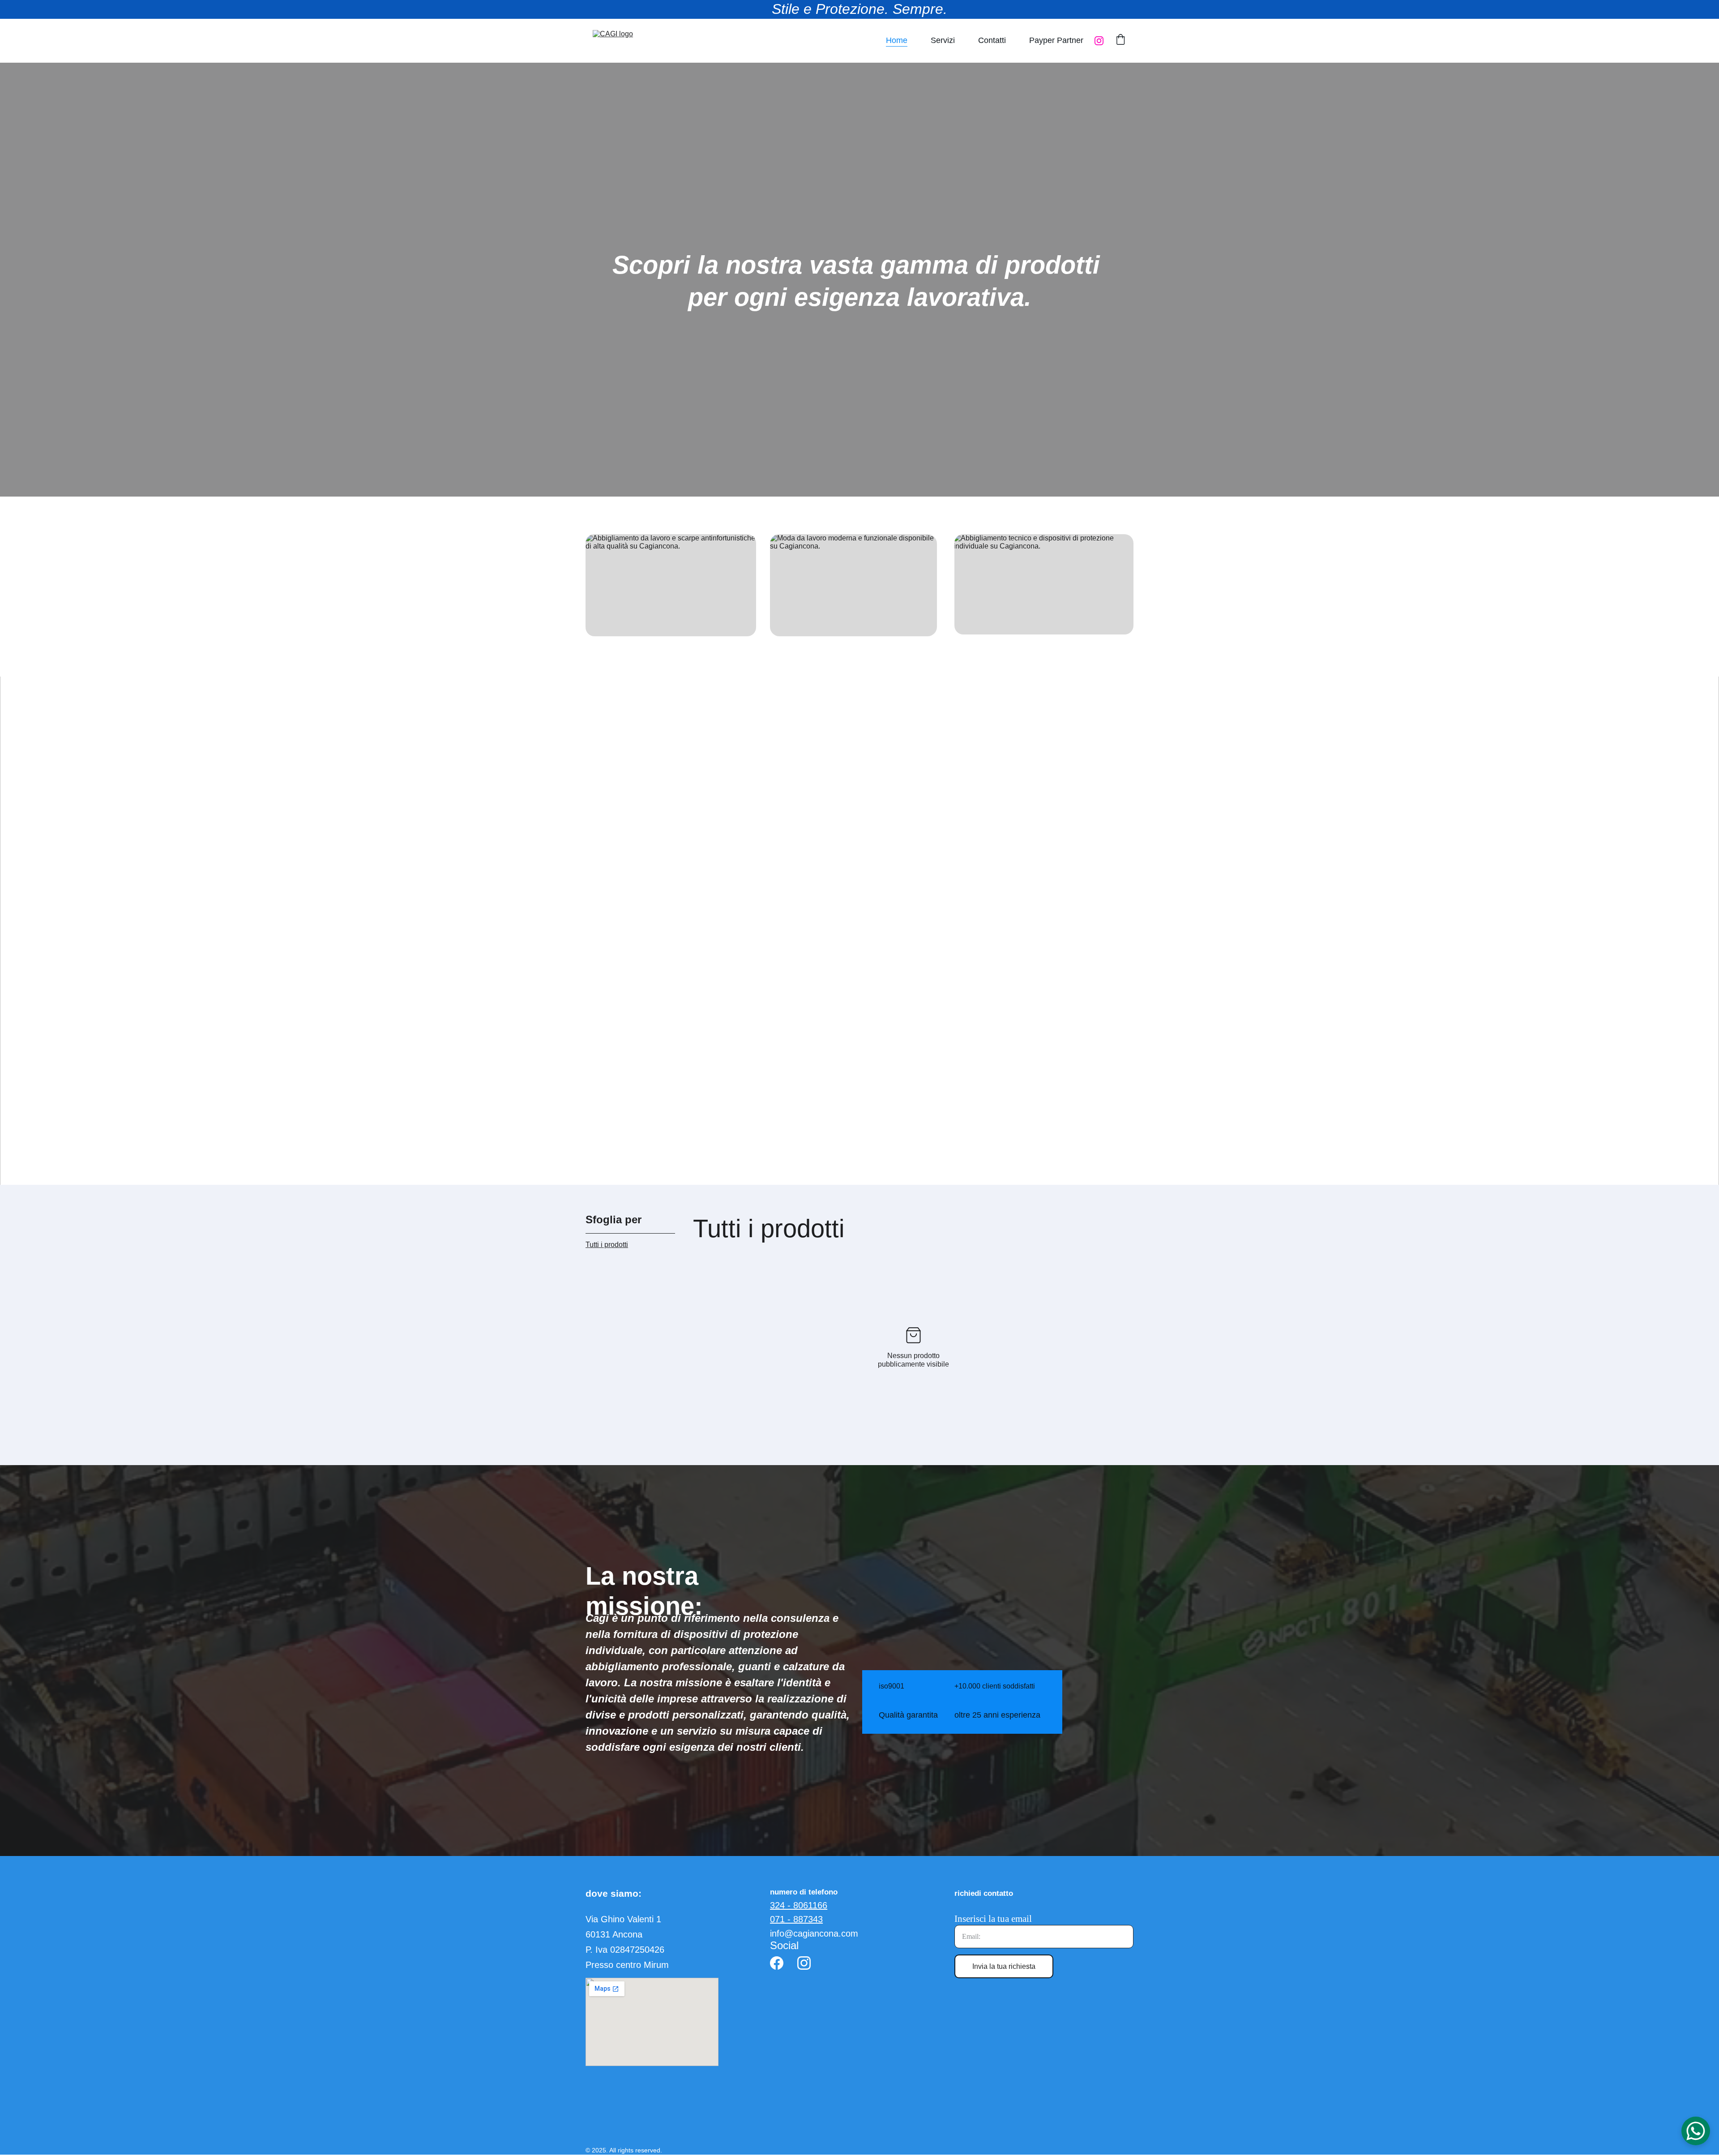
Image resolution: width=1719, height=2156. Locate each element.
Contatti (992, 40)
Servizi (943, 40)
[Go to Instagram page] (1099, 41)
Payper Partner (1056, 40)
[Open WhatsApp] (1696, 2131)
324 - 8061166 (799, 1905)
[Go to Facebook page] (777, 1963)
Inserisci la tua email (993, 1919)
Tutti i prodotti (607, 1245)
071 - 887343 (796, 1919)
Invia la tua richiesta (1004, 1966)
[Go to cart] (1120, 41)
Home (897, 40)
